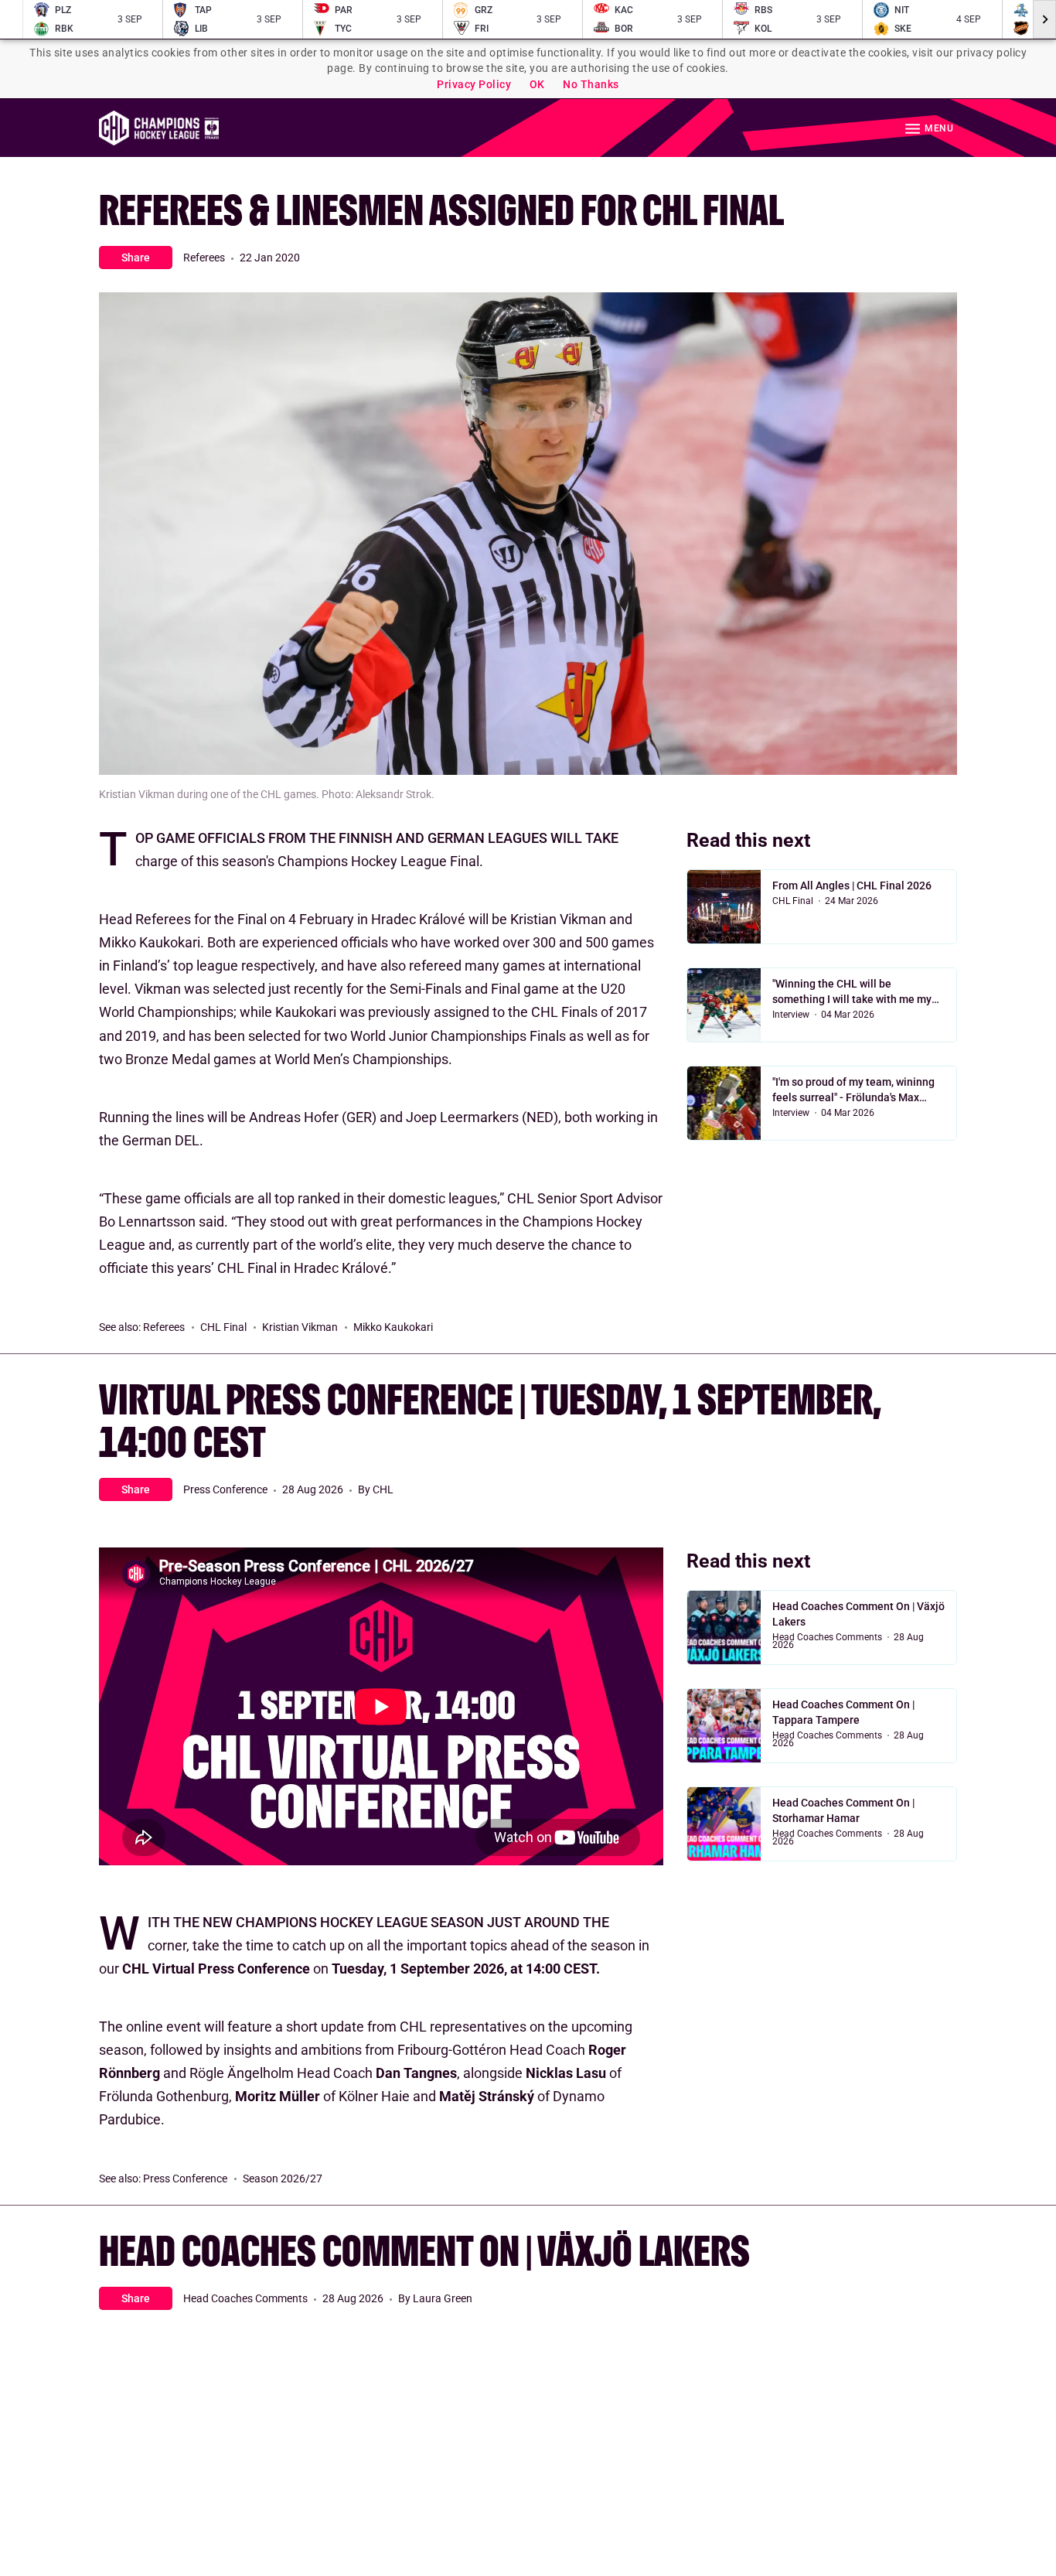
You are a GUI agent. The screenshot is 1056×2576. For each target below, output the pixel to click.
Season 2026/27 (283, 2179)
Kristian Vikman (300, 1327)
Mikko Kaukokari (393, 1327)
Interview (791, 1015)
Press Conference (225, 1489)
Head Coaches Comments (827, 1637)
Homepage (159, 128)
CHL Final (223, 1327)
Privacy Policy (474, 84)
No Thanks (591, 84)
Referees (204, 258)
